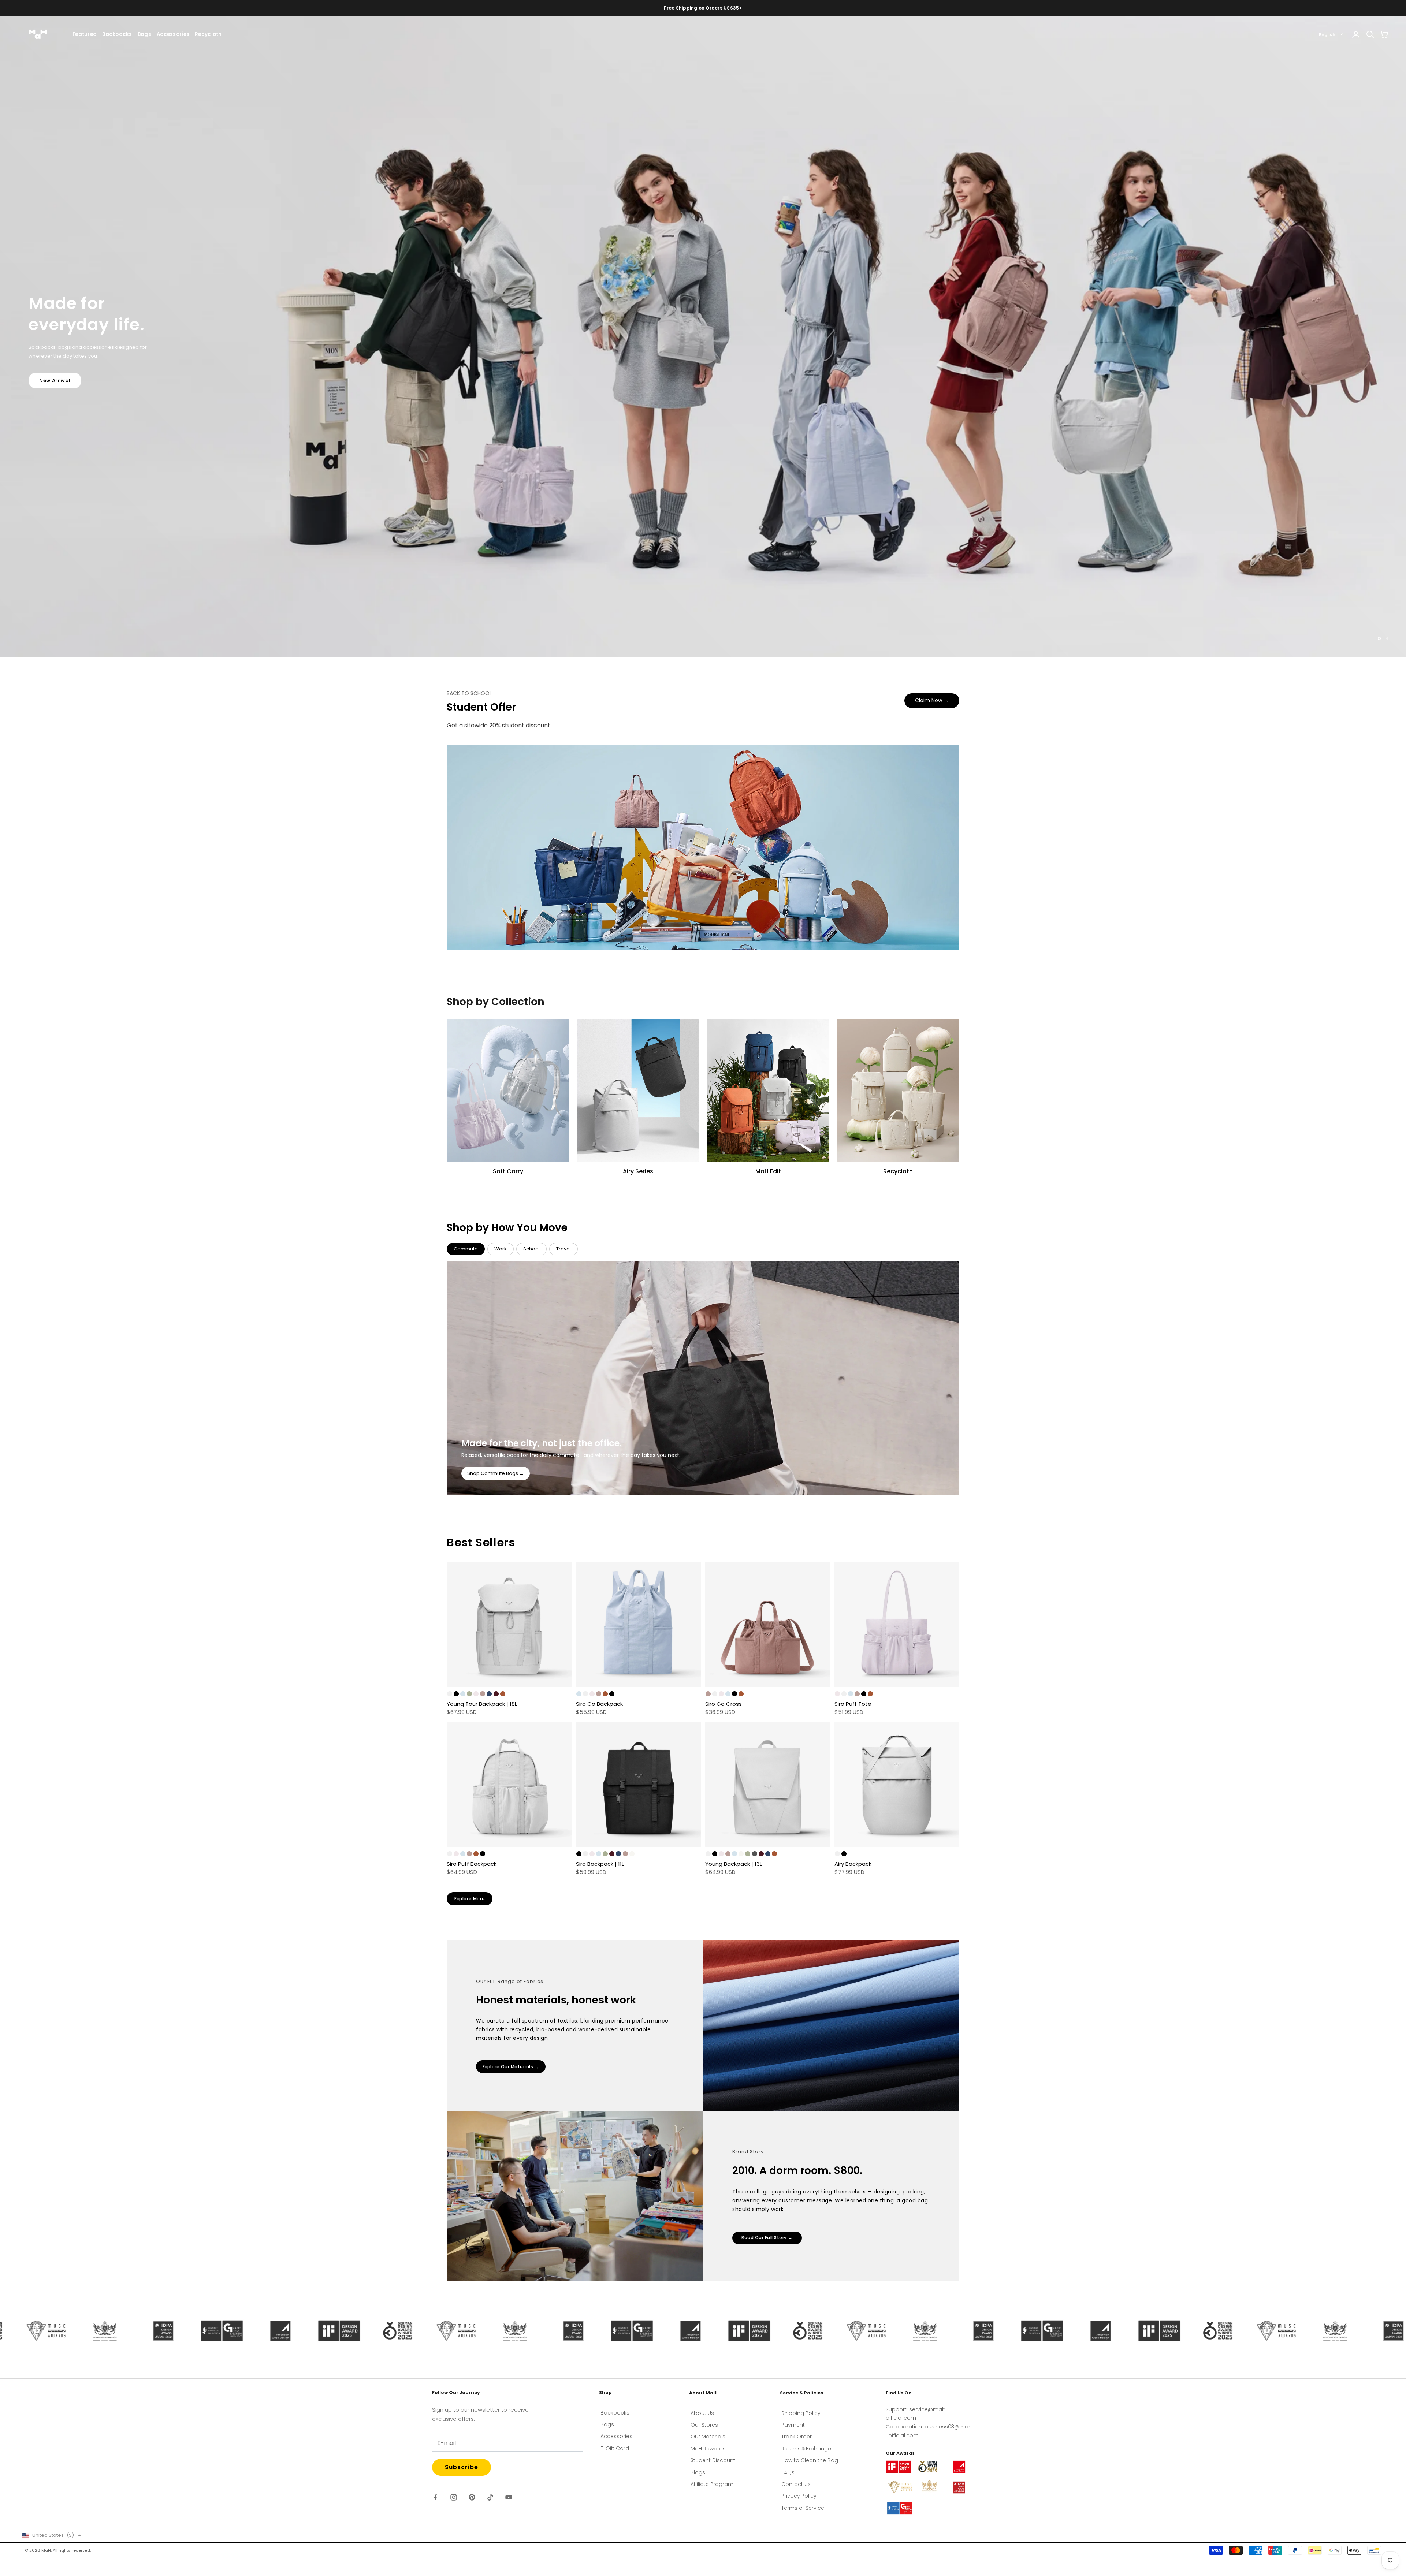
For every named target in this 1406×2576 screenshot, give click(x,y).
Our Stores (704, 2425)
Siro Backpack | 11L (600, 1864)
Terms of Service (803, 2508)
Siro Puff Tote (853, 1704)
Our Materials (708, 2437)
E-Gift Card (615, 2448)
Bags (144, 34)
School (531, 1249)
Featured (85, 34)
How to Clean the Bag (810, 2460)
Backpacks (117, 34)
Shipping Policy (801, 2413)
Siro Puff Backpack (472, 1864)
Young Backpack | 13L (734, 1864)
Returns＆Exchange (806, 2449)
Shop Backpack (60, 366)
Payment (793, 2425)
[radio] (450, 1694)
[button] (52, 2535)
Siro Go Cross (724, 1704)
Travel (563, 1249)
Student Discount (713, 2460)
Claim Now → (932, 700)
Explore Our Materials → (511, 2067)
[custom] (435, 2497)
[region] (703, 337)
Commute (466, 1249)
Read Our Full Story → (767, 2238)
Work (501, 1249)
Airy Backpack (853, 1864)
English (1327, 34)
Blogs (698, 2472)
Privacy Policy (799, 2496)
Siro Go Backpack (599, 1704)
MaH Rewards (708, 2449)
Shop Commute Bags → (496, 1473)
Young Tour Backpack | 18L (482, 1704)
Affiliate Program (712, 2484)
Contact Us (796, 2484)
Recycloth (208, 34)
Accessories (173, 34)
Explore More (470, 1899)
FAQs (788, 2472)
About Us (702, 2413)
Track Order (797, 2437)
